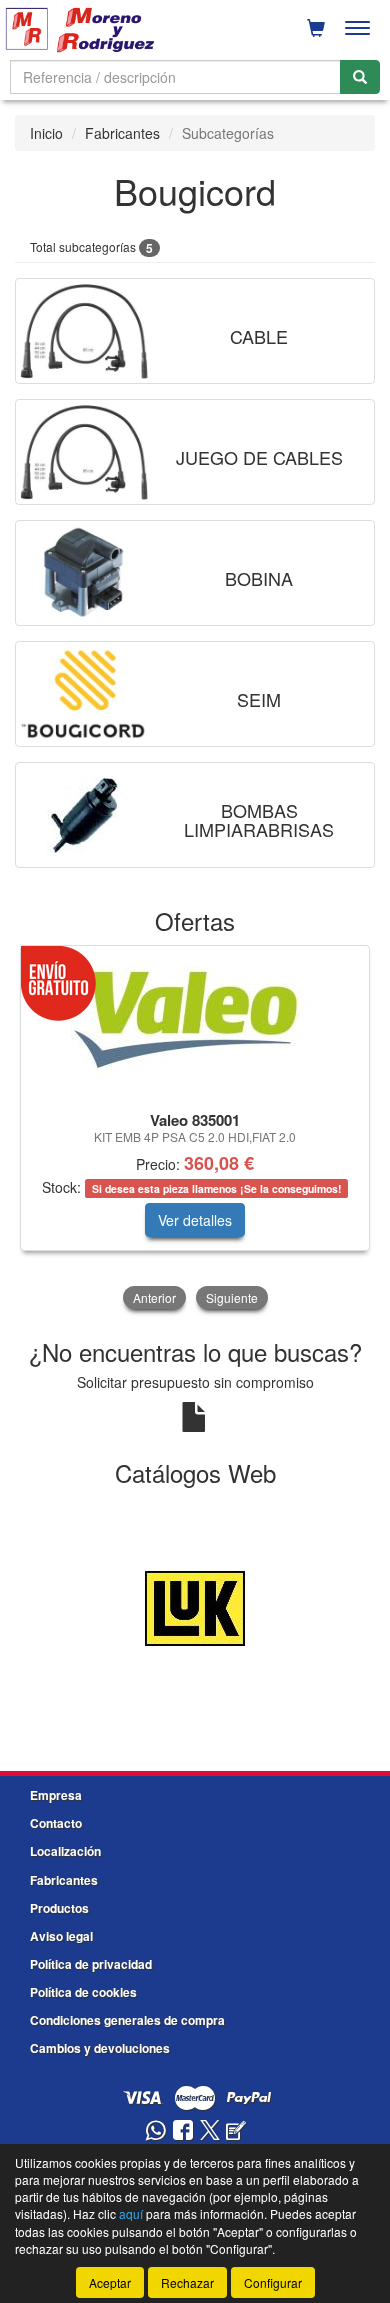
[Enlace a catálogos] (195, 1606)
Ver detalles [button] (195, 1220)
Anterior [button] (154, 1297)
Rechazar (187, 2282)
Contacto (56, 1823)
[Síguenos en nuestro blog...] (236, 2131)
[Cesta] (316, 28)
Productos (59, 1908)
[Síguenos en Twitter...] (210, 2131)
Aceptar (110, 2282)
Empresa (56, 1795)
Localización (65, 1851)
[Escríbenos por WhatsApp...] (155, 2131)
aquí (131, 2213)
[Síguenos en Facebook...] (183, 2131)
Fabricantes (122, 133)
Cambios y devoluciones (100, 2048)
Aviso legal (61, 1936)
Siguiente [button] (232, 1297)
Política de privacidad (91, 1964)
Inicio (46, 133)
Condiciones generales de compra (127, 2020)
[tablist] (195, 1129)
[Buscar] (360, 77)
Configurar (273, 2282)
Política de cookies (83, 1992)
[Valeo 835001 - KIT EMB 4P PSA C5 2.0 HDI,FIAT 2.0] (195, 1024)
